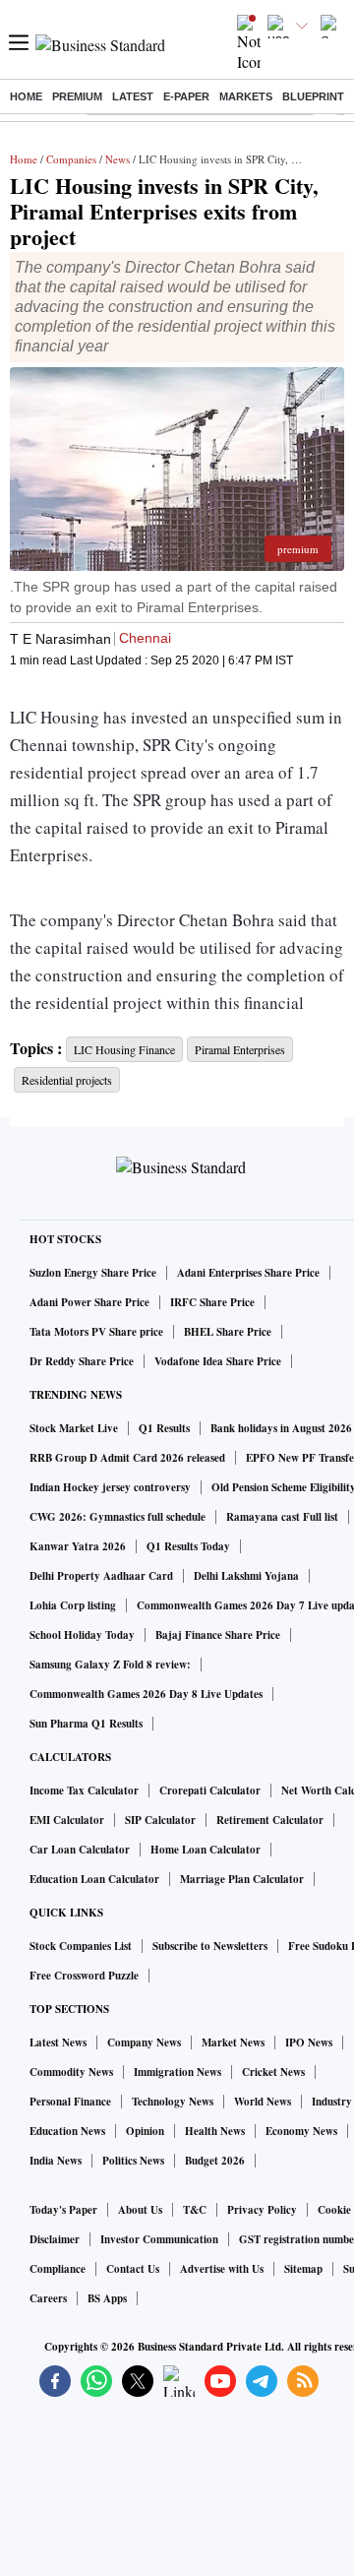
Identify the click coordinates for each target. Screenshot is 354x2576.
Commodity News (71, 2072)
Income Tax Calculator (84, 1791)
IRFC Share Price (212, 1302)
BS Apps (107, 2298)
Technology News (173, 2102)
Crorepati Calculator (210, 1791)
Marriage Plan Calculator (242, 1879)
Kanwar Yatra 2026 (78, 1546)
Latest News (58, 2042)
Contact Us (133, 2269)
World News (263, 2102)
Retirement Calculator (270, 1820)
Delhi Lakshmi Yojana (246, 1576)
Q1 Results (164, 1428)
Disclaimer (55, 2239)
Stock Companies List (81, 1946)
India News (56, 2161)
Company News (144, 2042)
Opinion (145, 2131)
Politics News (133, 2161)
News (118, 159)
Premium (77, 96)
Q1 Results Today (188, 1546)
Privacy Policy (262, 2210)
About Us (140, 2210)
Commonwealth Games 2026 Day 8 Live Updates (146, 1694)
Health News (215, 2131)
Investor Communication (159, 2239)
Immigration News (177, 2072)
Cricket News (273, 2072)
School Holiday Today (82, 1635)
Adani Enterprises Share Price (248, 1273)
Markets (246, 96)
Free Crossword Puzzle (84, 1976)
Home (26, 96)
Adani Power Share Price (89, 1302)
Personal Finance (70, 2102)
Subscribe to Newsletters (210, 1946)
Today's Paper (63, 2210)
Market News (233, 2042)
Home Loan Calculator (206, 1850)
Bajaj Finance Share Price (218, 1635)
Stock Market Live (74, 1428)
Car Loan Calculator (80, 1850)
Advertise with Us (222, 2269)
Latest (133, 96)
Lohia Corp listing (73, 1605)
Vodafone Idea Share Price (218, 1361)
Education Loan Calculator (94, 1879)
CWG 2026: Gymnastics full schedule (118, 1517)
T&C (195, 2210)
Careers (48, 2298)
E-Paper (186, 96)
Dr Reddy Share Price (82, 1361)
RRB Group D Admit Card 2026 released (127, 1458)
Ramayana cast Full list (282, 1517)
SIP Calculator (160, 1820)
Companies (71, 159)
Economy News (301, 2131)
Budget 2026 (215, 2161)
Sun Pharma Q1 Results (86, 1724)
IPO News (309, 2042)
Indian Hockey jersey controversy (110, 1487)
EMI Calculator (67, 1820)
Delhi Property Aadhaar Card (101, 1576)
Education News (67, 2131)
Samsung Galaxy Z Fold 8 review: (110, 1665)
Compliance (58, 2269)
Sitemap (303, 2269)
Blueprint (313, 96)
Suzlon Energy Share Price (93, 1273)
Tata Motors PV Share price (96, 1332)
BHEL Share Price (228, 1332)
